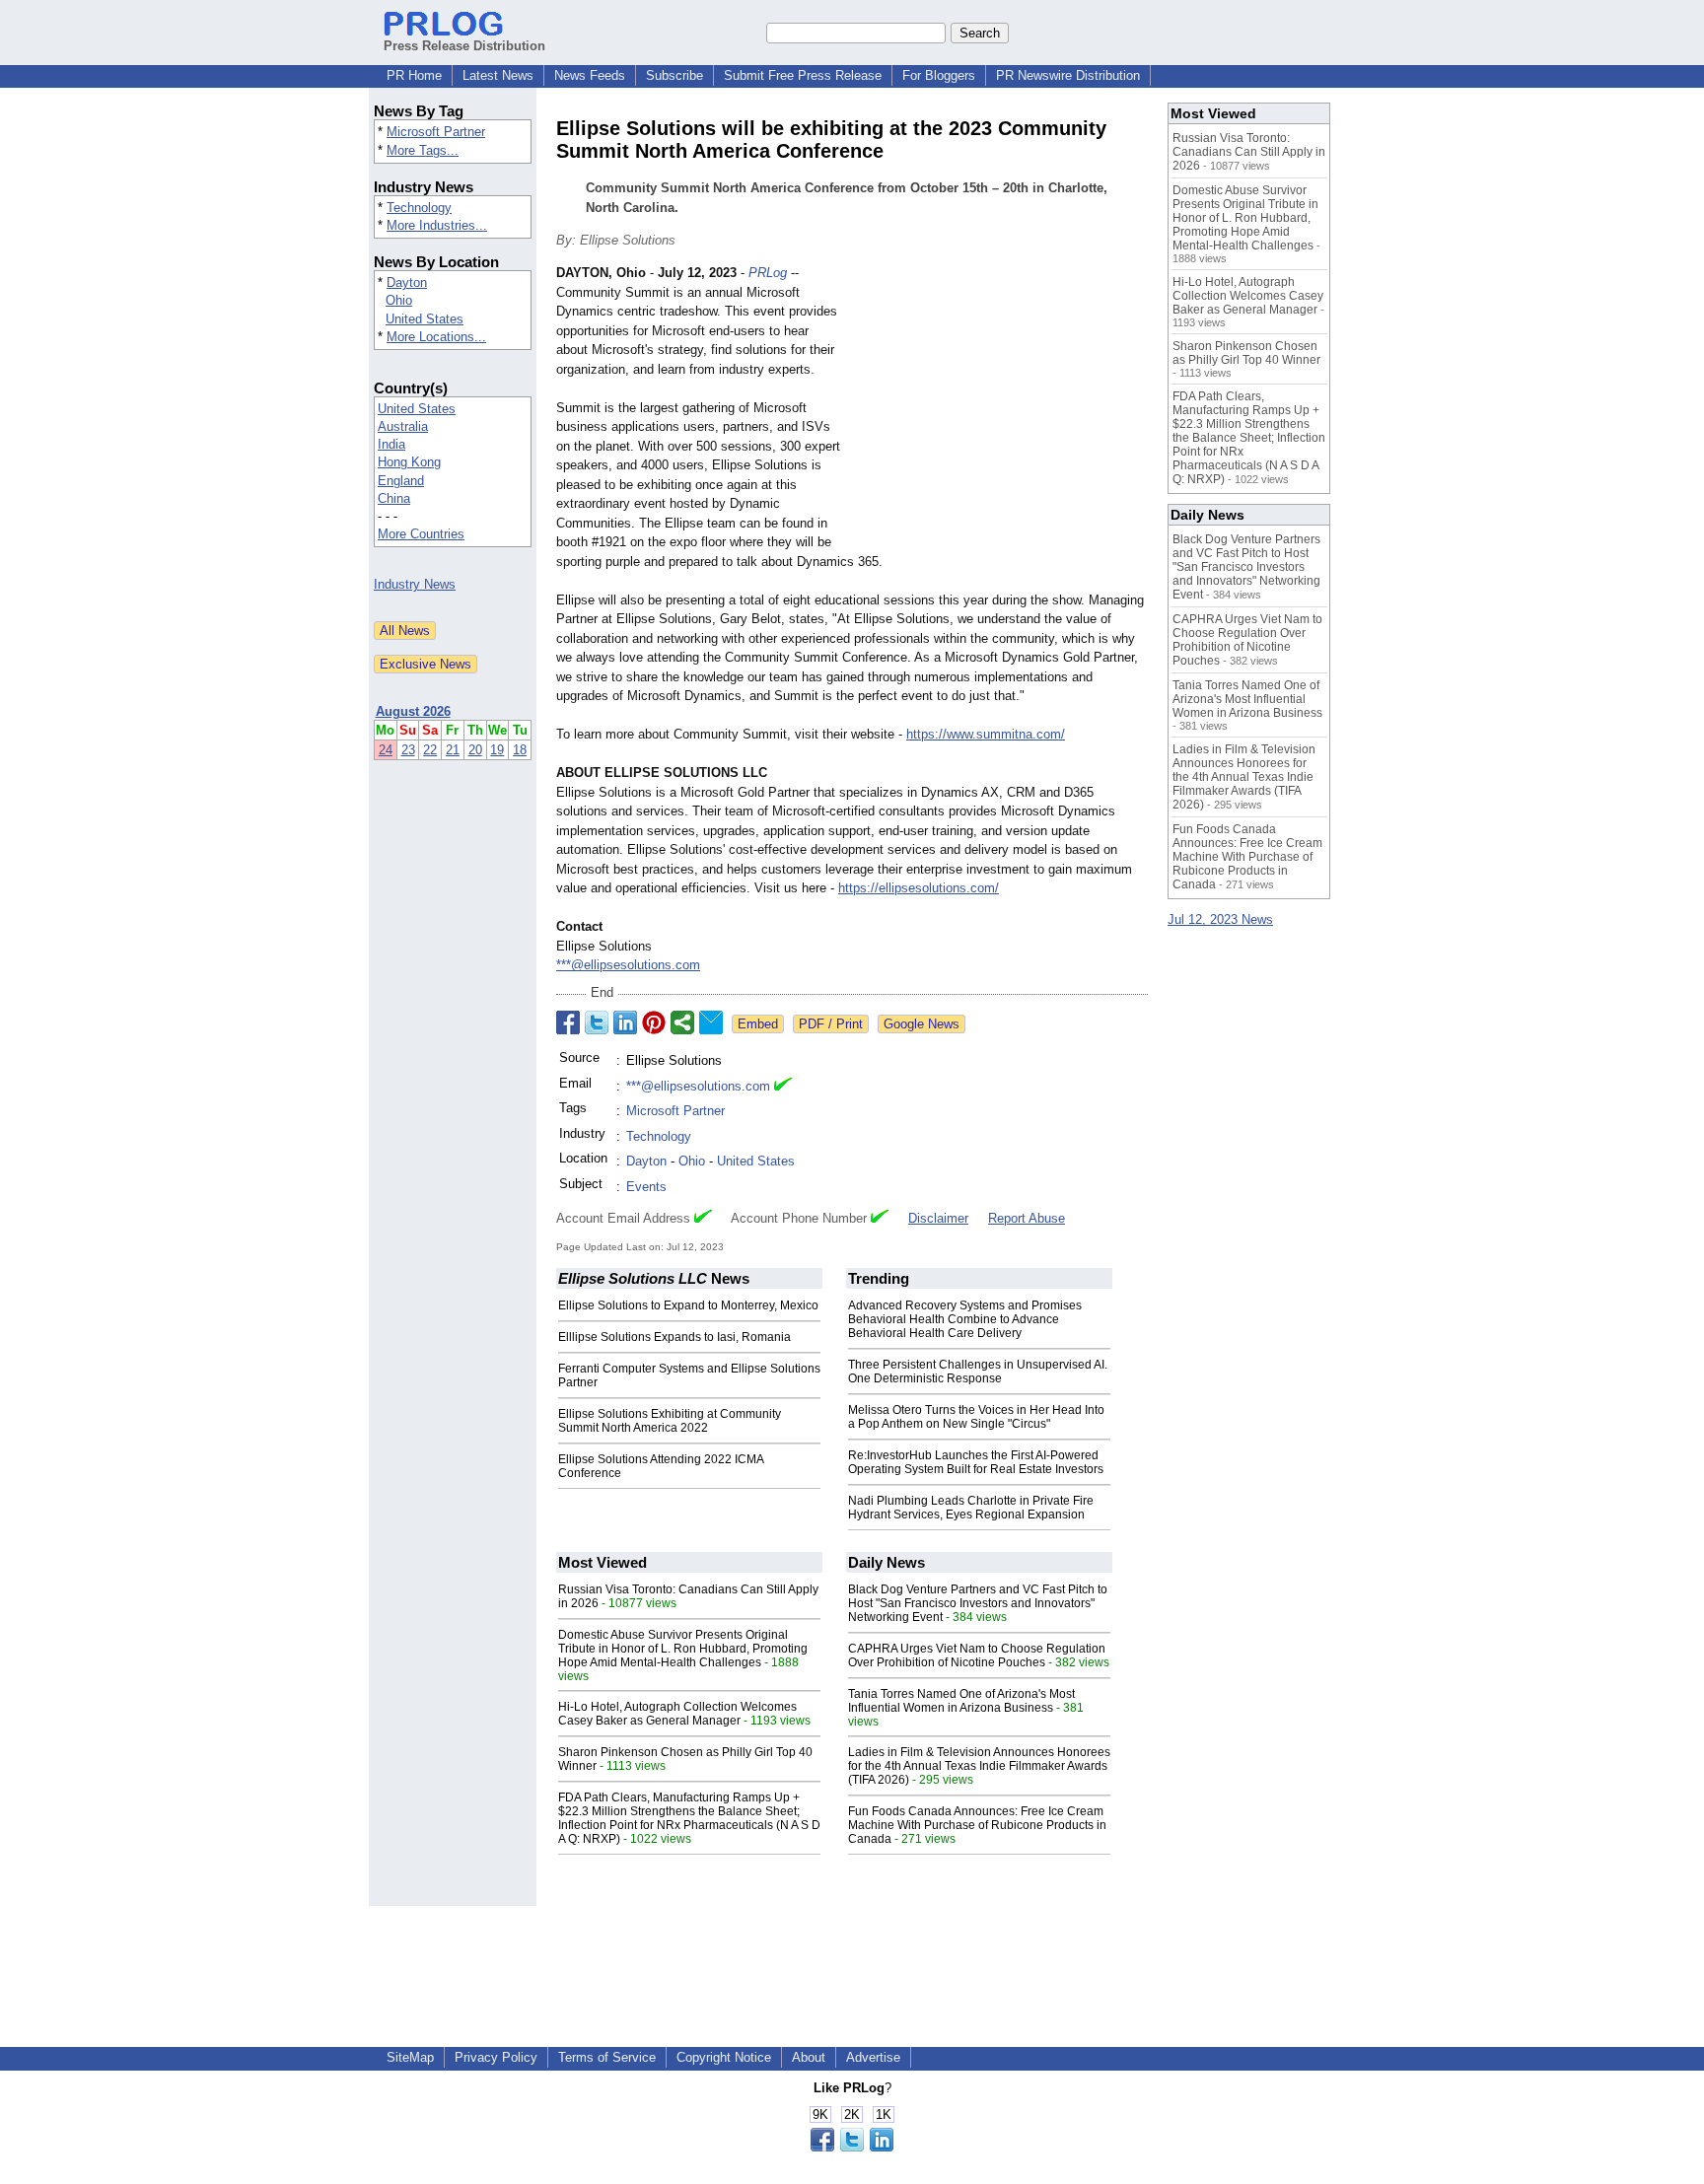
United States (425, 319)
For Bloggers (939, 75)
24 (386, 750)
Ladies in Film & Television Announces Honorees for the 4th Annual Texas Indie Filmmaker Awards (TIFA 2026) (979, 1766)
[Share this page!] (852, 2147)
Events (646, 1187)
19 (497, 750)
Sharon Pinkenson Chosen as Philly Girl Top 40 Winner (1246, 353)
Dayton (407, 282)
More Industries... (437, 225)
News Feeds (590, 75)
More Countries (421, 534)
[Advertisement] (1000, 408)
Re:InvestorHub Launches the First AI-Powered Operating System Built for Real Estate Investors (976, 1462)
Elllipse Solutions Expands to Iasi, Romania (674, 1337)
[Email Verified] (783, 1087)
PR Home (414, 75)
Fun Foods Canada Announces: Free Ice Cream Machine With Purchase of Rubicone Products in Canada (977, 1825)
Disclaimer (938, 1218)
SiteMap (410, 2057)
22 (430, 750)
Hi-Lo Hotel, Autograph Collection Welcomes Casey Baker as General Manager (677, 1714)
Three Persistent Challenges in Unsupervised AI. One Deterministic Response (978, 1372)
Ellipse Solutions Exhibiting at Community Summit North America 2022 (670, 1421)
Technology (419, 208)
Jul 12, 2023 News (1220, 919)
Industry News (415, 584)
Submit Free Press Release (803, 75)
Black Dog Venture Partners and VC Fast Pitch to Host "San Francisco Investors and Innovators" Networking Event (978, 1603)
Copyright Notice (724, 2057)
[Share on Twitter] (597, 1022)
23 (408, 750)
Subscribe (674, 75)
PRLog (768, 273)
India (391, 444)
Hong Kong (409, 462)
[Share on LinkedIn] (625, 1022)
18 (520, 750)
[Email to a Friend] (711, 1022)
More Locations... (436, 337)
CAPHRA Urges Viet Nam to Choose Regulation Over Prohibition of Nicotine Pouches (977, 1656)
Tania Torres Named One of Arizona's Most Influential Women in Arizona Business (961, 1701)
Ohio (399, 300)
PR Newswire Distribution (1068, 75)
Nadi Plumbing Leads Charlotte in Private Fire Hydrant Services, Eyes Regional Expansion (971, 1508)
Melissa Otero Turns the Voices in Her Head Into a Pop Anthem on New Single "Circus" (976, 1417)
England (401, 481)
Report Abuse (1027, 1218)
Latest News (498, 75)
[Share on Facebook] (568, 1022)
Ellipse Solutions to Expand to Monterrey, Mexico (688, 1305)
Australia (403, 426)
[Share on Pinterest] (654, 1022)
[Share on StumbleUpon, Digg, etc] (682, 1022)
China (394, 498)
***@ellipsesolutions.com (628, 965)
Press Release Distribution (464, 46)
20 (475, 750)
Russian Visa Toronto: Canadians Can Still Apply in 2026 (1249, 152)
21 (453, 750)
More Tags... (423, 150)
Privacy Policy (496, 2057)
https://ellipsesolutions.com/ (919, 888)
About (809, 2057)
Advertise (873, 2057)
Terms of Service (607, 2057)
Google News (922, 1024)
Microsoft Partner (436, 132)
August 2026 (413, 711)
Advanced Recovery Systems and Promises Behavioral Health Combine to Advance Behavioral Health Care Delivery (965, 1319)
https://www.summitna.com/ (986, 734)
